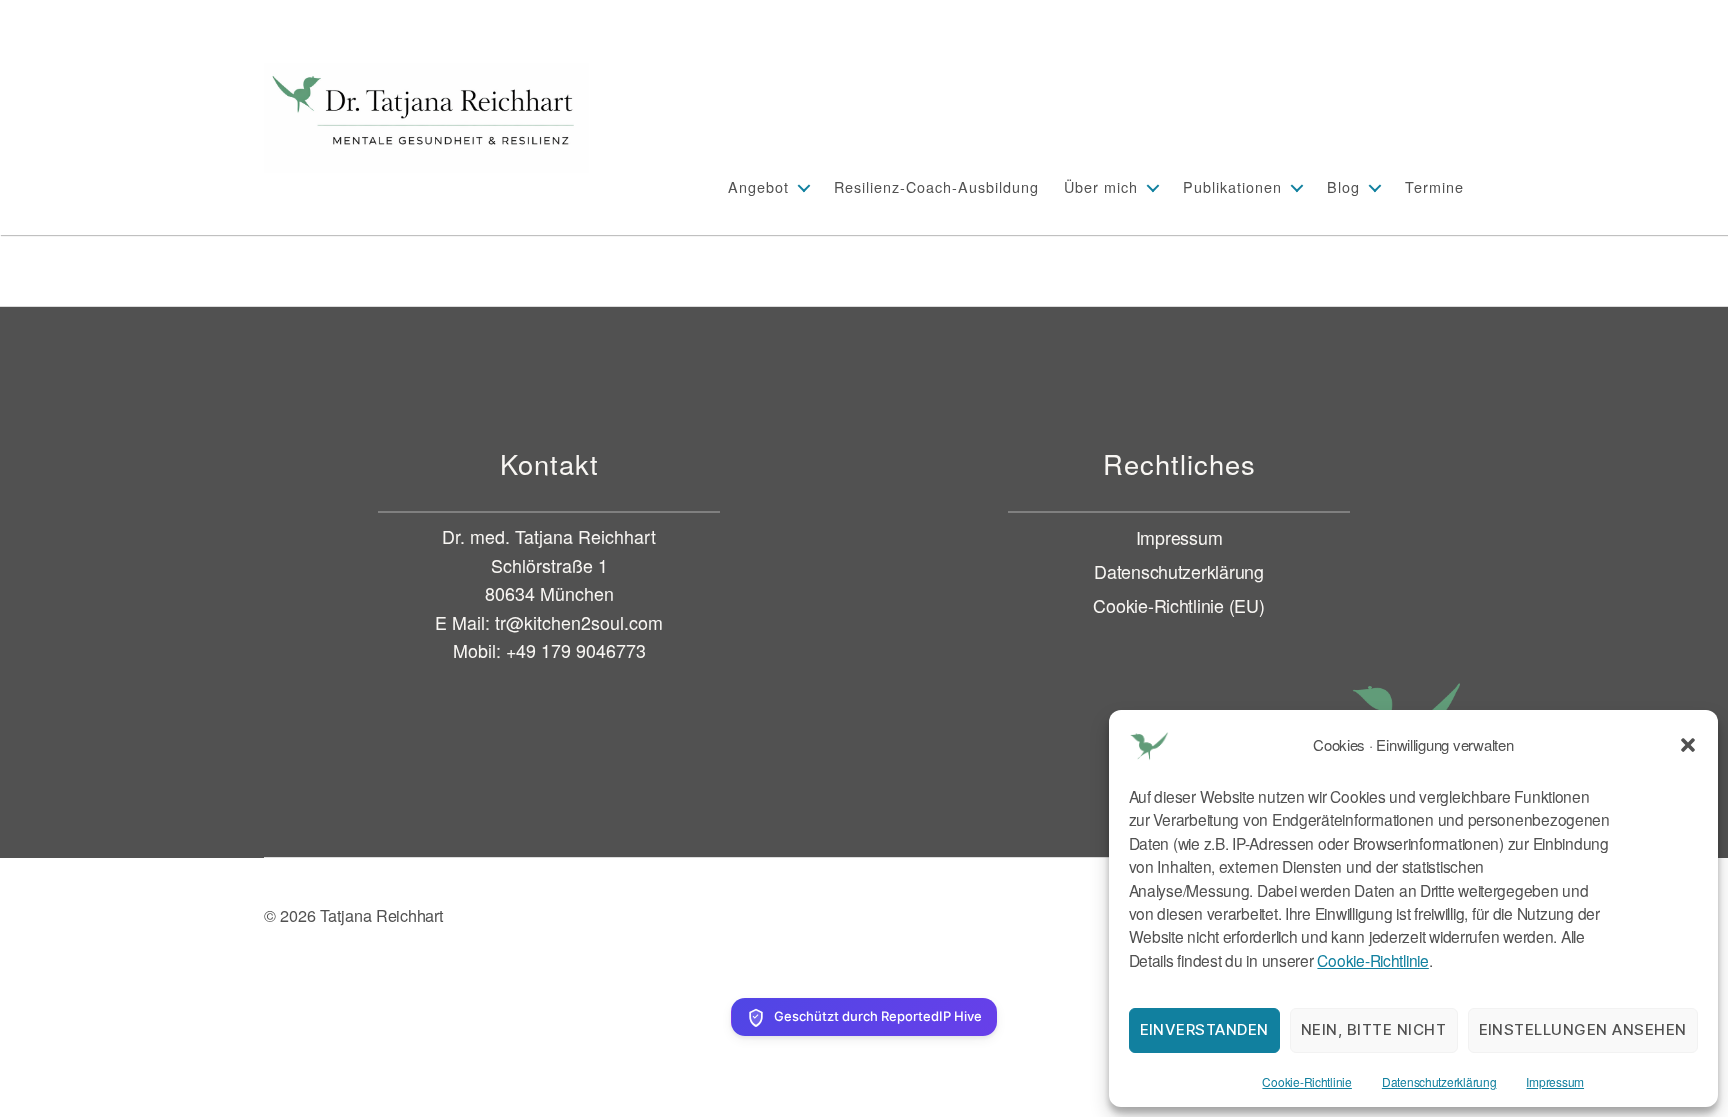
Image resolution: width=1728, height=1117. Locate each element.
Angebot (758, 186)
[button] (1688, 745)
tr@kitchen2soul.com (579, 622)
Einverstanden (1205, 1029)
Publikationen (1232, 186)
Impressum (1555, 1081)
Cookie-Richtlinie (1372, 960)
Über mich (1101, 186)
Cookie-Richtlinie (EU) (1178, 605)
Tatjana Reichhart (381, 915)
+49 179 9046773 (576, 650)
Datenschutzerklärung (1439, 1081)
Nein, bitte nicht (1374, 1029)
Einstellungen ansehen (1583, 1029)
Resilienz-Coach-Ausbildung (936, 186)
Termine (1434, 186)
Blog (1343, 186)
